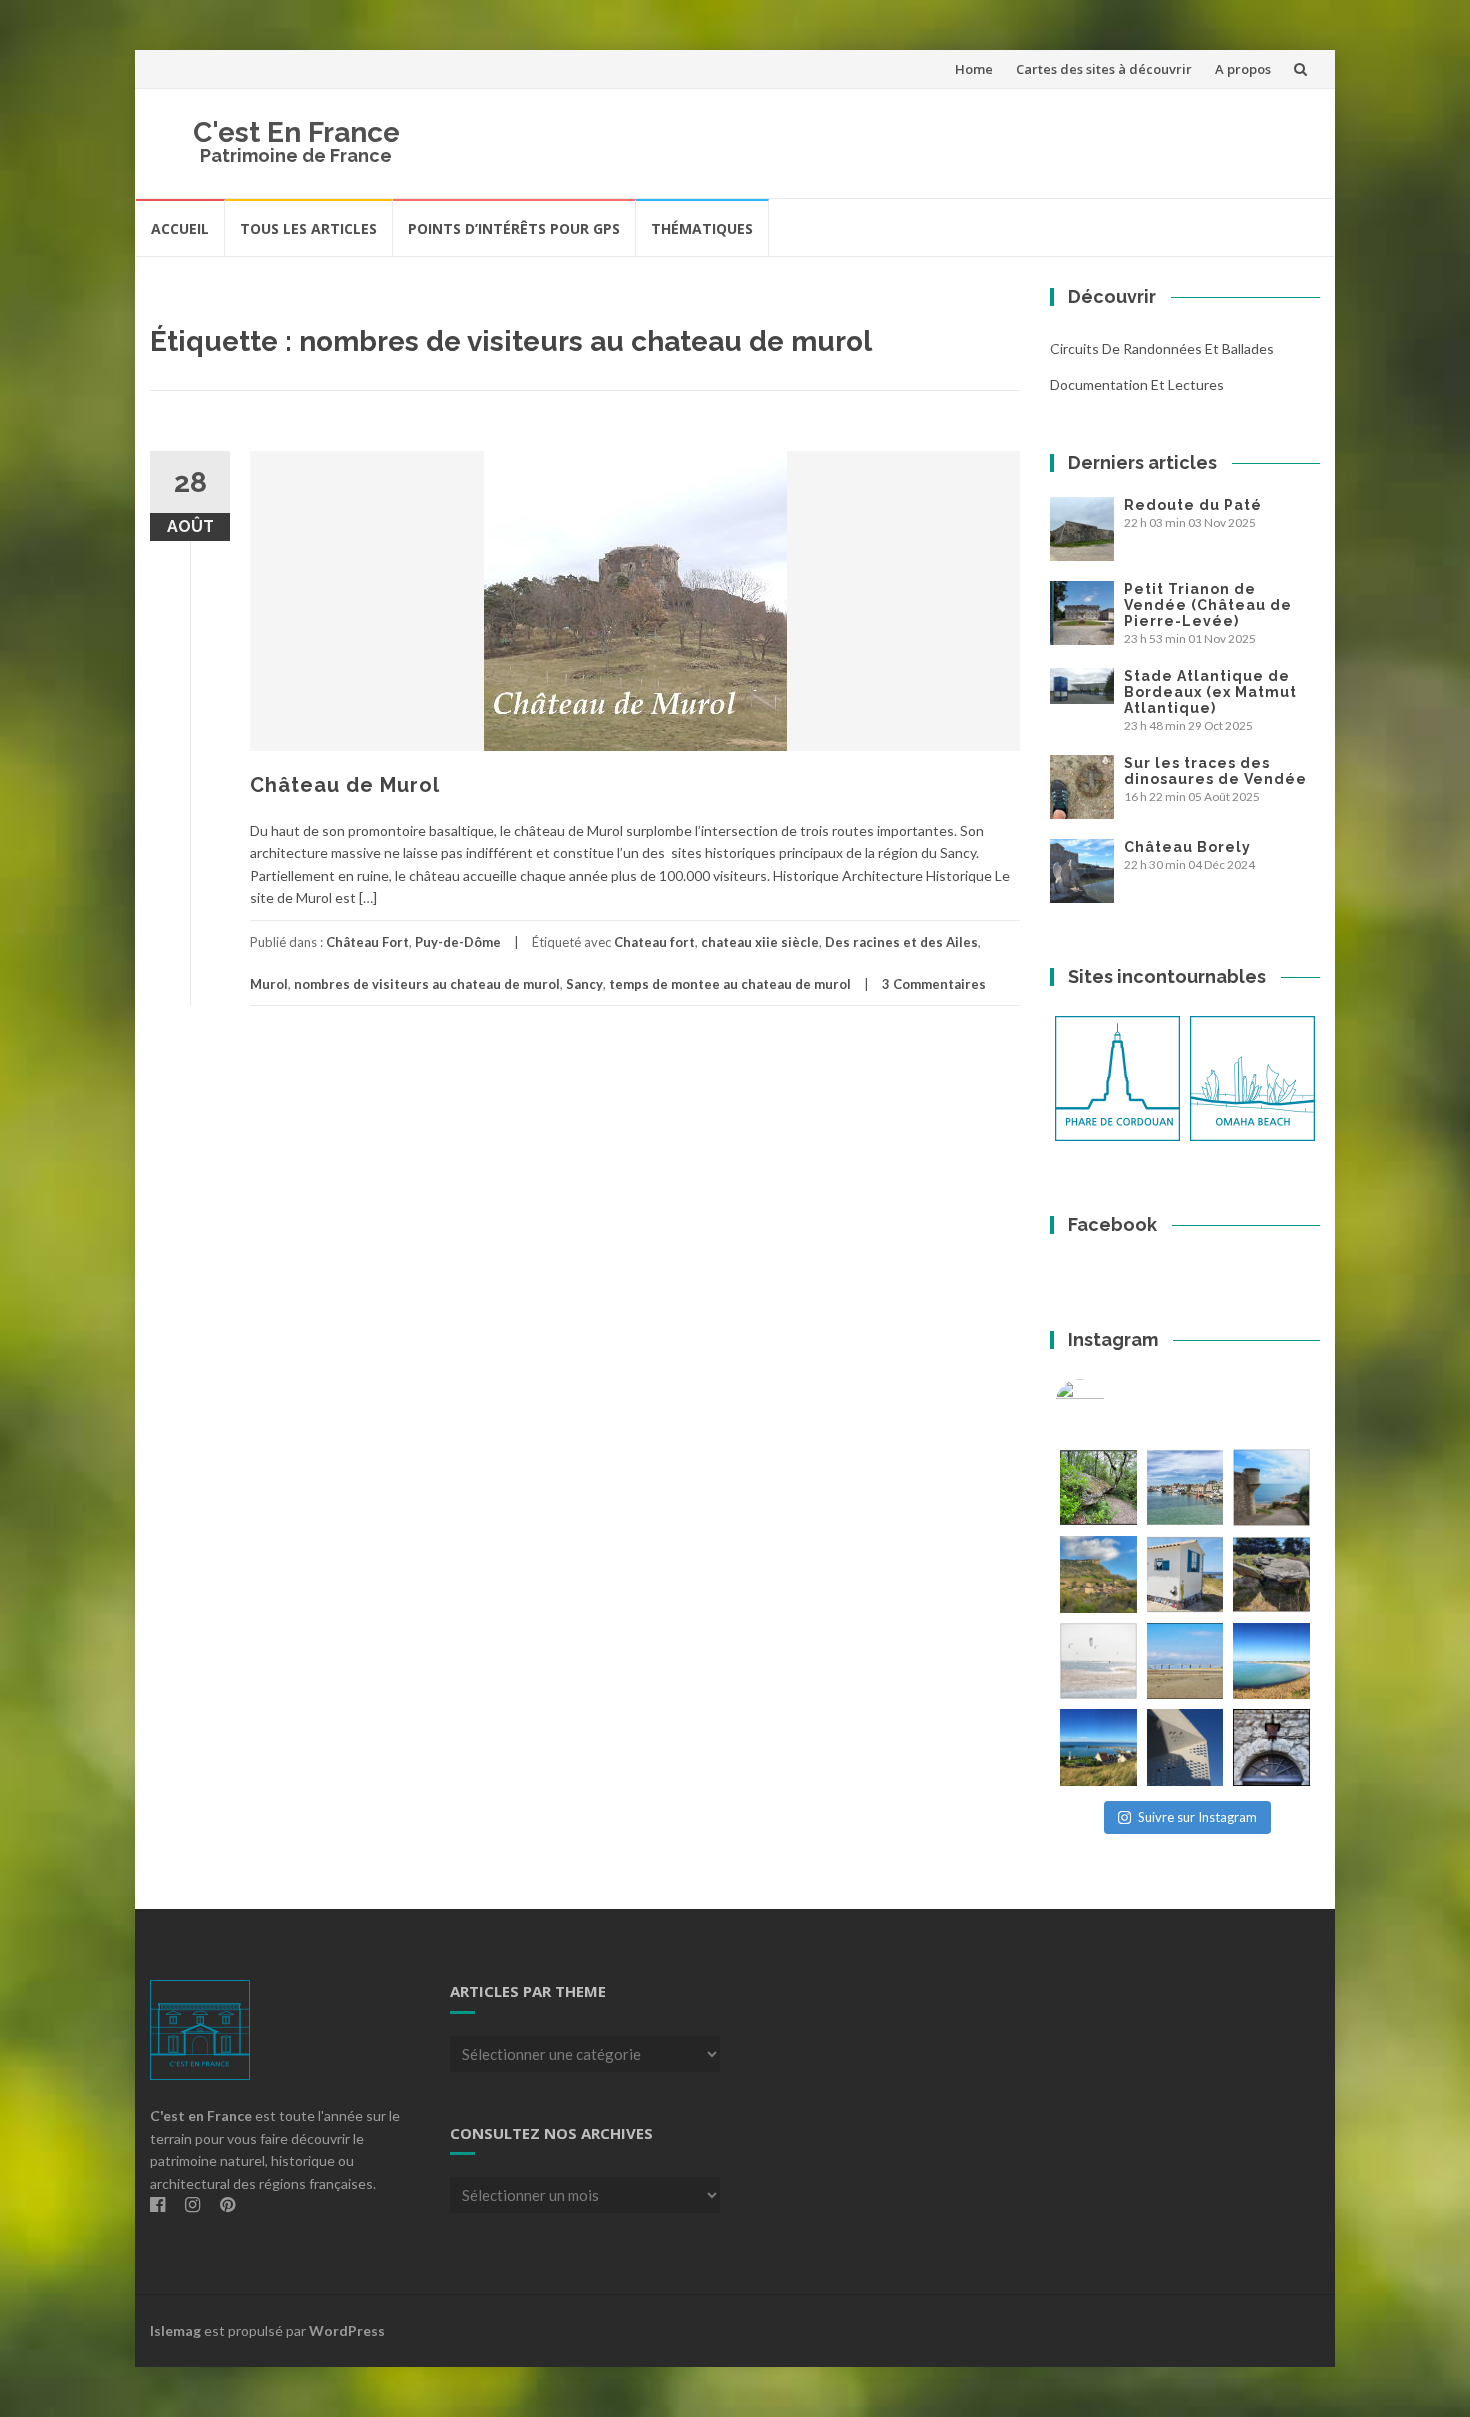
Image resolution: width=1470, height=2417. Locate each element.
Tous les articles (308, 228)
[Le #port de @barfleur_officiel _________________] (1185, 1487)
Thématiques (702, 228)
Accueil (180, 228)
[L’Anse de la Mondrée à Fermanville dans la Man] (1271, 1661)
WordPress (347, 2330)
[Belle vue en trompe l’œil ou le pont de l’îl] (1185, 1661)
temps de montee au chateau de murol (730, 984)
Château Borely (1187, 847)
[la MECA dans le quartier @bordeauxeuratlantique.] (1185, 1747)
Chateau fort (654, 942)
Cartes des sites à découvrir (1104, 69)
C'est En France (296, 132)
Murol (269, 984)
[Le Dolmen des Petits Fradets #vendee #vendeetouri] (1271, 1574)
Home (974, 69)
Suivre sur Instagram (1197, 1817)
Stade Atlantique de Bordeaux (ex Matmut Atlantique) (1210, 692)
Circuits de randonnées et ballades (1162, 348)
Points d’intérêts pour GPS (514, 228)
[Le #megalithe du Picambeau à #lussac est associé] (1098, 1487)
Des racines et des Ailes (901, 942)
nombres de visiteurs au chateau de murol (427, 984)
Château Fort (367, 942)
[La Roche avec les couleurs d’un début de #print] (1098, 1574)
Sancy (584, 984)
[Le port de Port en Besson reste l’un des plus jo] (1098, 1747)
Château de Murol (345, 785)
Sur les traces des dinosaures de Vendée (1215, 771)
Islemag (175, 2330)
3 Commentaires (934, 984)
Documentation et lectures (1137, 384)
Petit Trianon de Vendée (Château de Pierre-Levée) (1208, 605)
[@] (1110, 1404)
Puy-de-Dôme (458, 942)
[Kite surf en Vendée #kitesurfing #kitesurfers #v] (1098, 1661)
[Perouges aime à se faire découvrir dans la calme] (1271, 1747)
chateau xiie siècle (760, 942)
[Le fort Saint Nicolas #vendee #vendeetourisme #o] (1271, 1487)
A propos (1243, 69)
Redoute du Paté (1193, 505)
